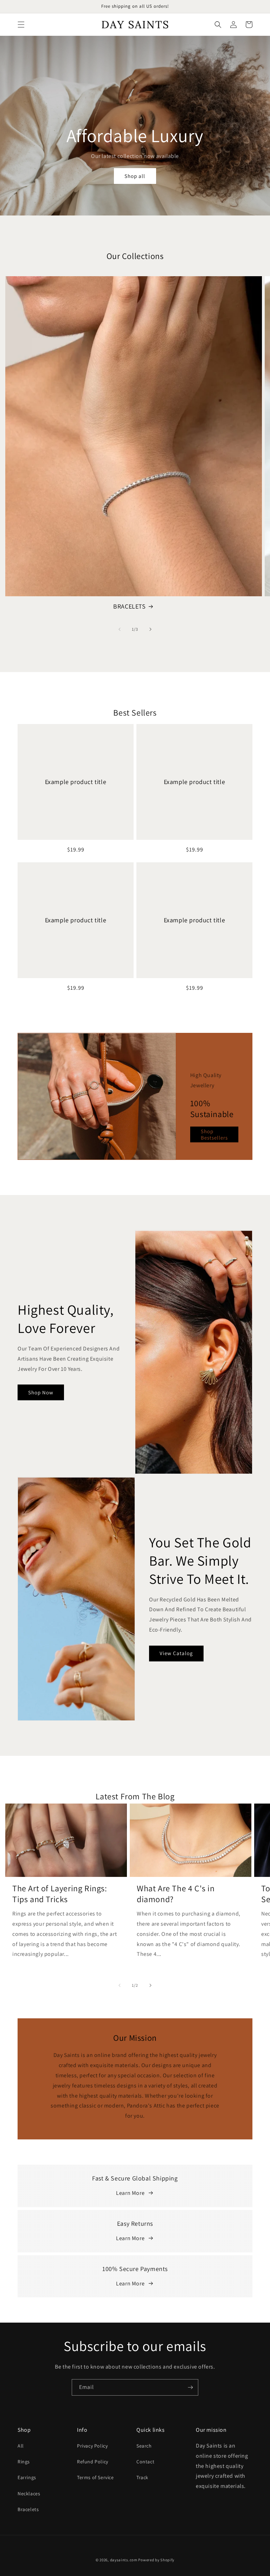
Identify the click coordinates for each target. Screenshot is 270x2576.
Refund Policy (93, 2462)
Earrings (27, 2477)
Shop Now (41, 1392)
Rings (24, 2462)
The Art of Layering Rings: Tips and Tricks (60, 1894)
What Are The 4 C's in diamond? (176, 1894)
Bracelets (28, 2509)
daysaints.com (124, 2560)
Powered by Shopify (156, 2560)
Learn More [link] (130, 2193)
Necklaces (29, 2494)
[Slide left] (120, 629)
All (21, 2446)
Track (142, 2477)
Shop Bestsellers (214, 1134)
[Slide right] (150, 629)
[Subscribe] (190, 2387)
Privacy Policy (92, 2446)
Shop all (135, 176)
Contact (145, 2462)
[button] (21, 25)
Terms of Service (95, 2477)
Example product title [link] (76, 782)
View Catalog (176, 1653)
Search (144, 2446)
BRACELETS (129, 606)
